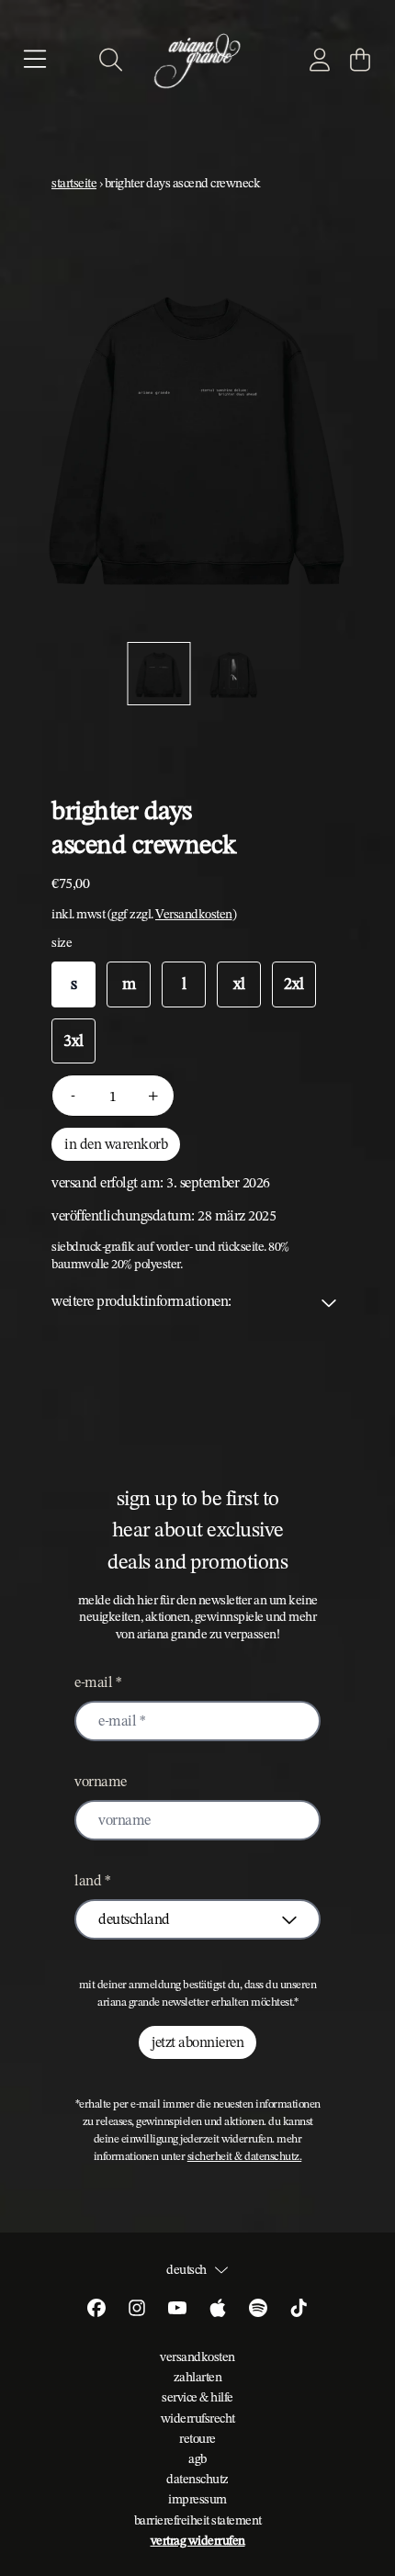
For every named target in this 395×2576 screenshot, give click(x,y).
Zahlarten (198, 2377)
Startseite (74, 183)
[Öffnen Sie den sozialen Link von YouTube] (177, 2308)
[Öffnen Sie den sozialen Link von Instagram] (137, 2308)
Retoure (197, 2438)
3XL (73, 1041)
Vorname (101, 1781)
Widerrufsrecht (198, 2418)
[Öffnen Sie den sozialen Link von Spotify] (258, 2308)
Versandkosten (194, 914)
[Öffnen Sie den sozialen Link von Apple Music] (218, 2308)
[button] (197, 1301)
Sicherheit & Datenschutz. (245, 2156)
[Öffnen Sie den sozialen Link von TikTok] (299, 2308)
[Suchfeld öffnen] (109, 60)
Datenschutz (197, 2479)
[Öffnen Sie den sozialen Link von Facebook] (96, 2308)
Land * (92, 1880)
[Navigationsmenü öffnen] (35, 60)
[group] (159, 674)
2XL (294, 984)
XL (239, 984)
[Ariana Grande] (198, 60)
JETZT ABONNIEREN (197, 2042)
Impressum (197, 2499)
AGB (197, 2458)
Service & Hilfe (197, 2397)
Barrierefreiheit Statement (198, 2520)
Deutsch (186, 2269)
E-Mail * (98, 1682)
